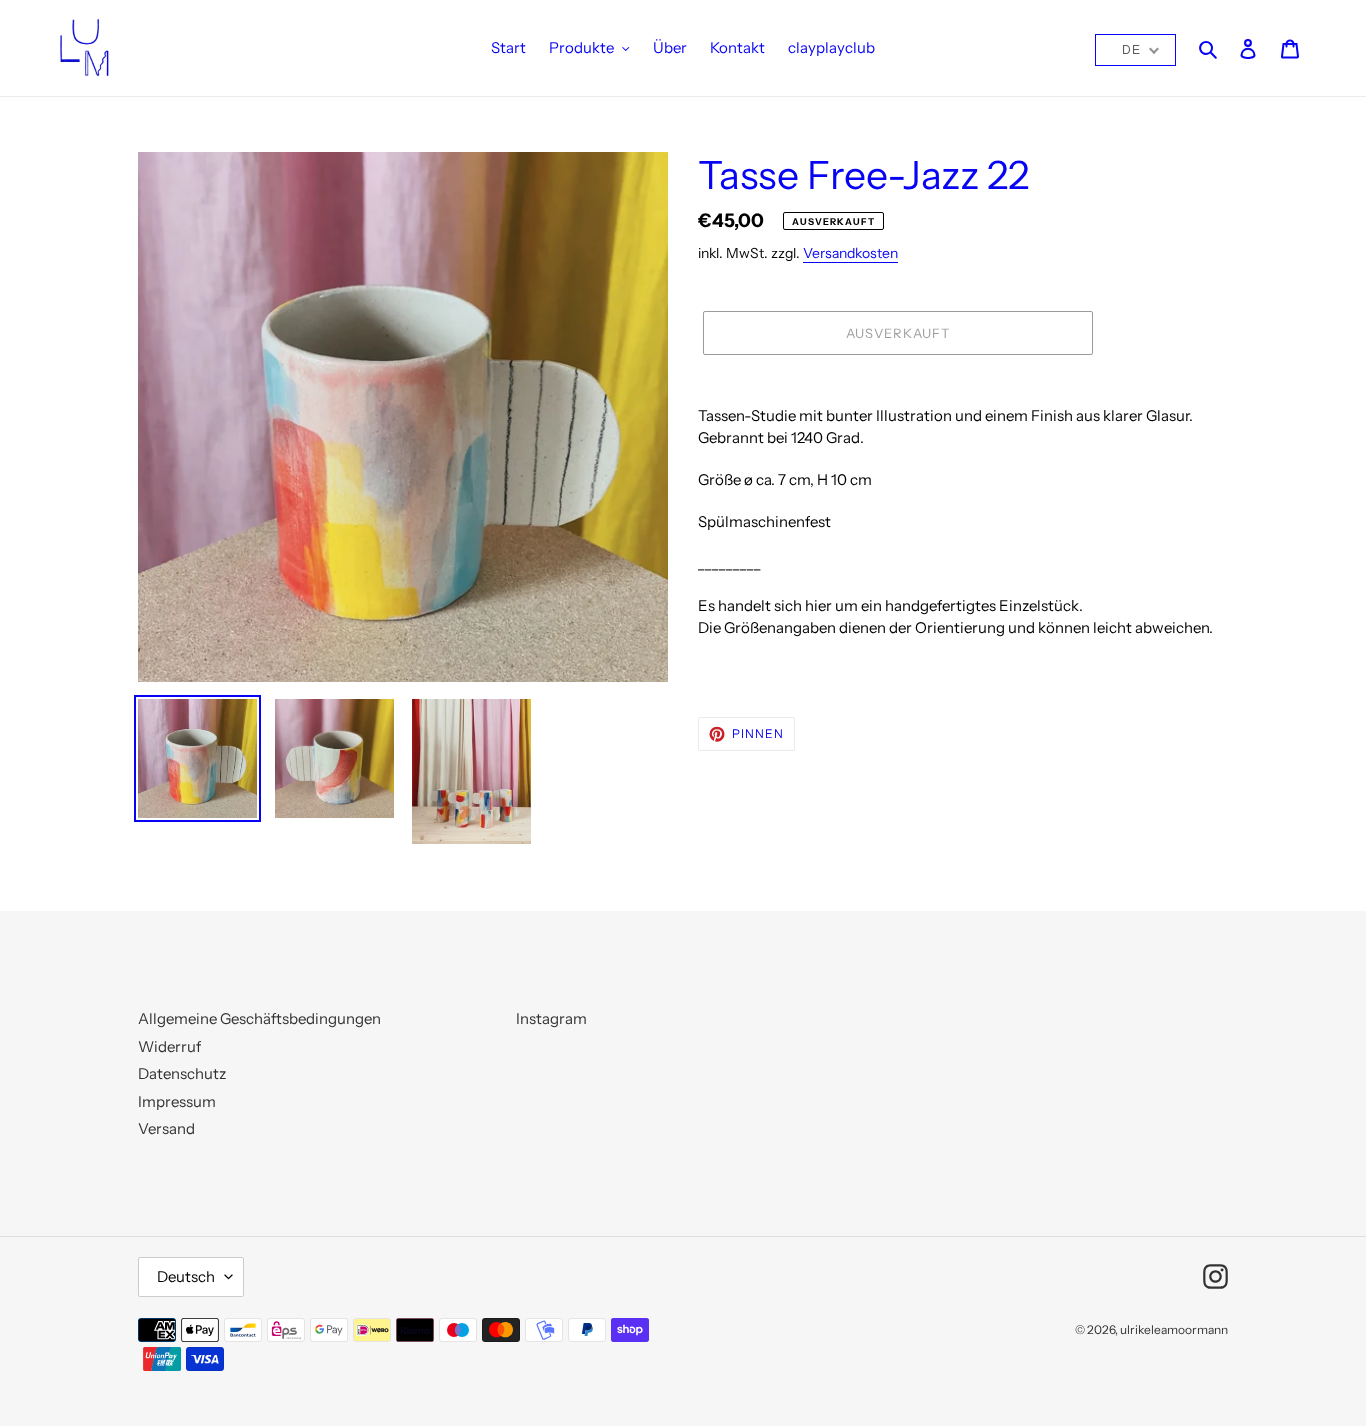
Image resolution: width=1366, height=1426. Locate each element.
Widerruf (169, 1046)
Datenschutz (182, 1073)
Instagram (551, 1018)
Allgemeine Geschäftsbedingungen (259, 1018)
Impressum (177, 1101)
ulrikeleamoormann (1174, 1329)
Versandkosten (850, 252)
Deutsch (186, 1276)
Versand (166, 1128)
